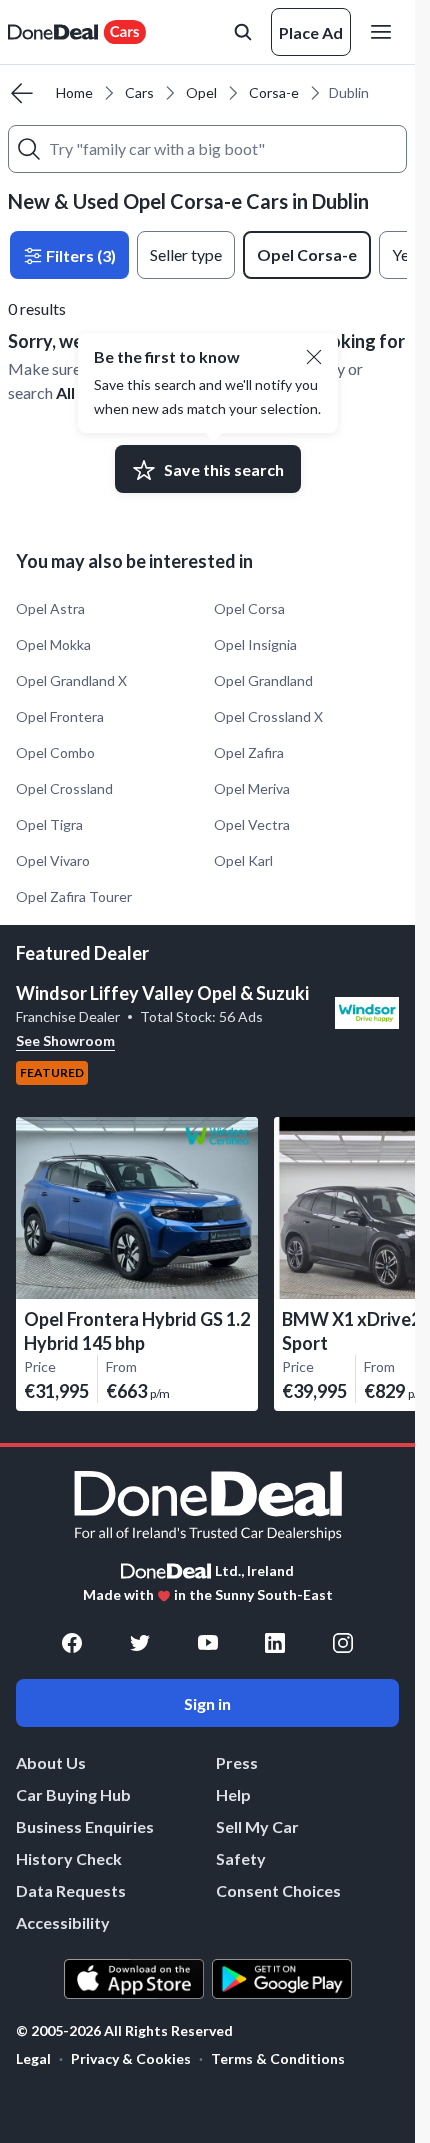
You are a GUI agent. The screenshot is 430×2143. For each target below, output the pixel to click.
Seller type (186, 254)
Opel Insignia (255, 644)
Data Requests (71, 1890)
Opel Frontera (60, 716)
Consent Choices (278, 1890)
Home (74, 92)
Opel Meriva (252, 788)
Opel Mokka (53, 644)
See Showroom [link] (65, 1040)
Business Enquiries (85, 1826)
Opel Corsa (249, 608)
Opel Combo (55, 752)
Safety (241, 1858)
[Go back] (22, 93)
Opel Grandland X (71, 680)
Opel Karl (243, 860)
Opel (201, 92)
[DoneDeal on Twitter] (140, 1643)
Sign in (207, 1703)
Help (233, 1794)
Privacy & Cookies (131, 2058)
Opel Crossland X (268, 716)
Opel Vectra (252, 824)
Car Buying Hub (73, 1794)
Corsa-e (274, 92)
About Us (51, 1762)
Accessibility (63, 1922)
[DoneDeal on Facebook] (72, 1643)
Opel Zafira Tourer (74, 896)
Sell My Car (257, 1826)
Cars (139, 92)
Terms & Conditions (278, 2058)
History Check (69, 1858)
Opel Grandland (263, 680)
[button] (314, 357)
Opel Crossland (64, 788)
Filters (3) (79, 255)
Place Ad (311, 32)
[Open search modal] (243, 32)
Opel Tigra (49, 824)
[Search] (29, 149)
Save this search (224, 469)
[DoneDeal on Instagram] (343, 1643)
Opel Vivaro (53, 860)
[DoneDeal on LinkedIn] (275, 1643)
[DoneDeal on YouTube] (208, 1643)
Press (237, 1762)
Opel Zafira (249, 752)
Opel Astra (50, 608)
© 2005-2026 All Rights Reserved (124, 2031)
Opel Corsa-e (307, 254)
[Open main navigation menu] (385, 32)
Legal (33, 2058)
